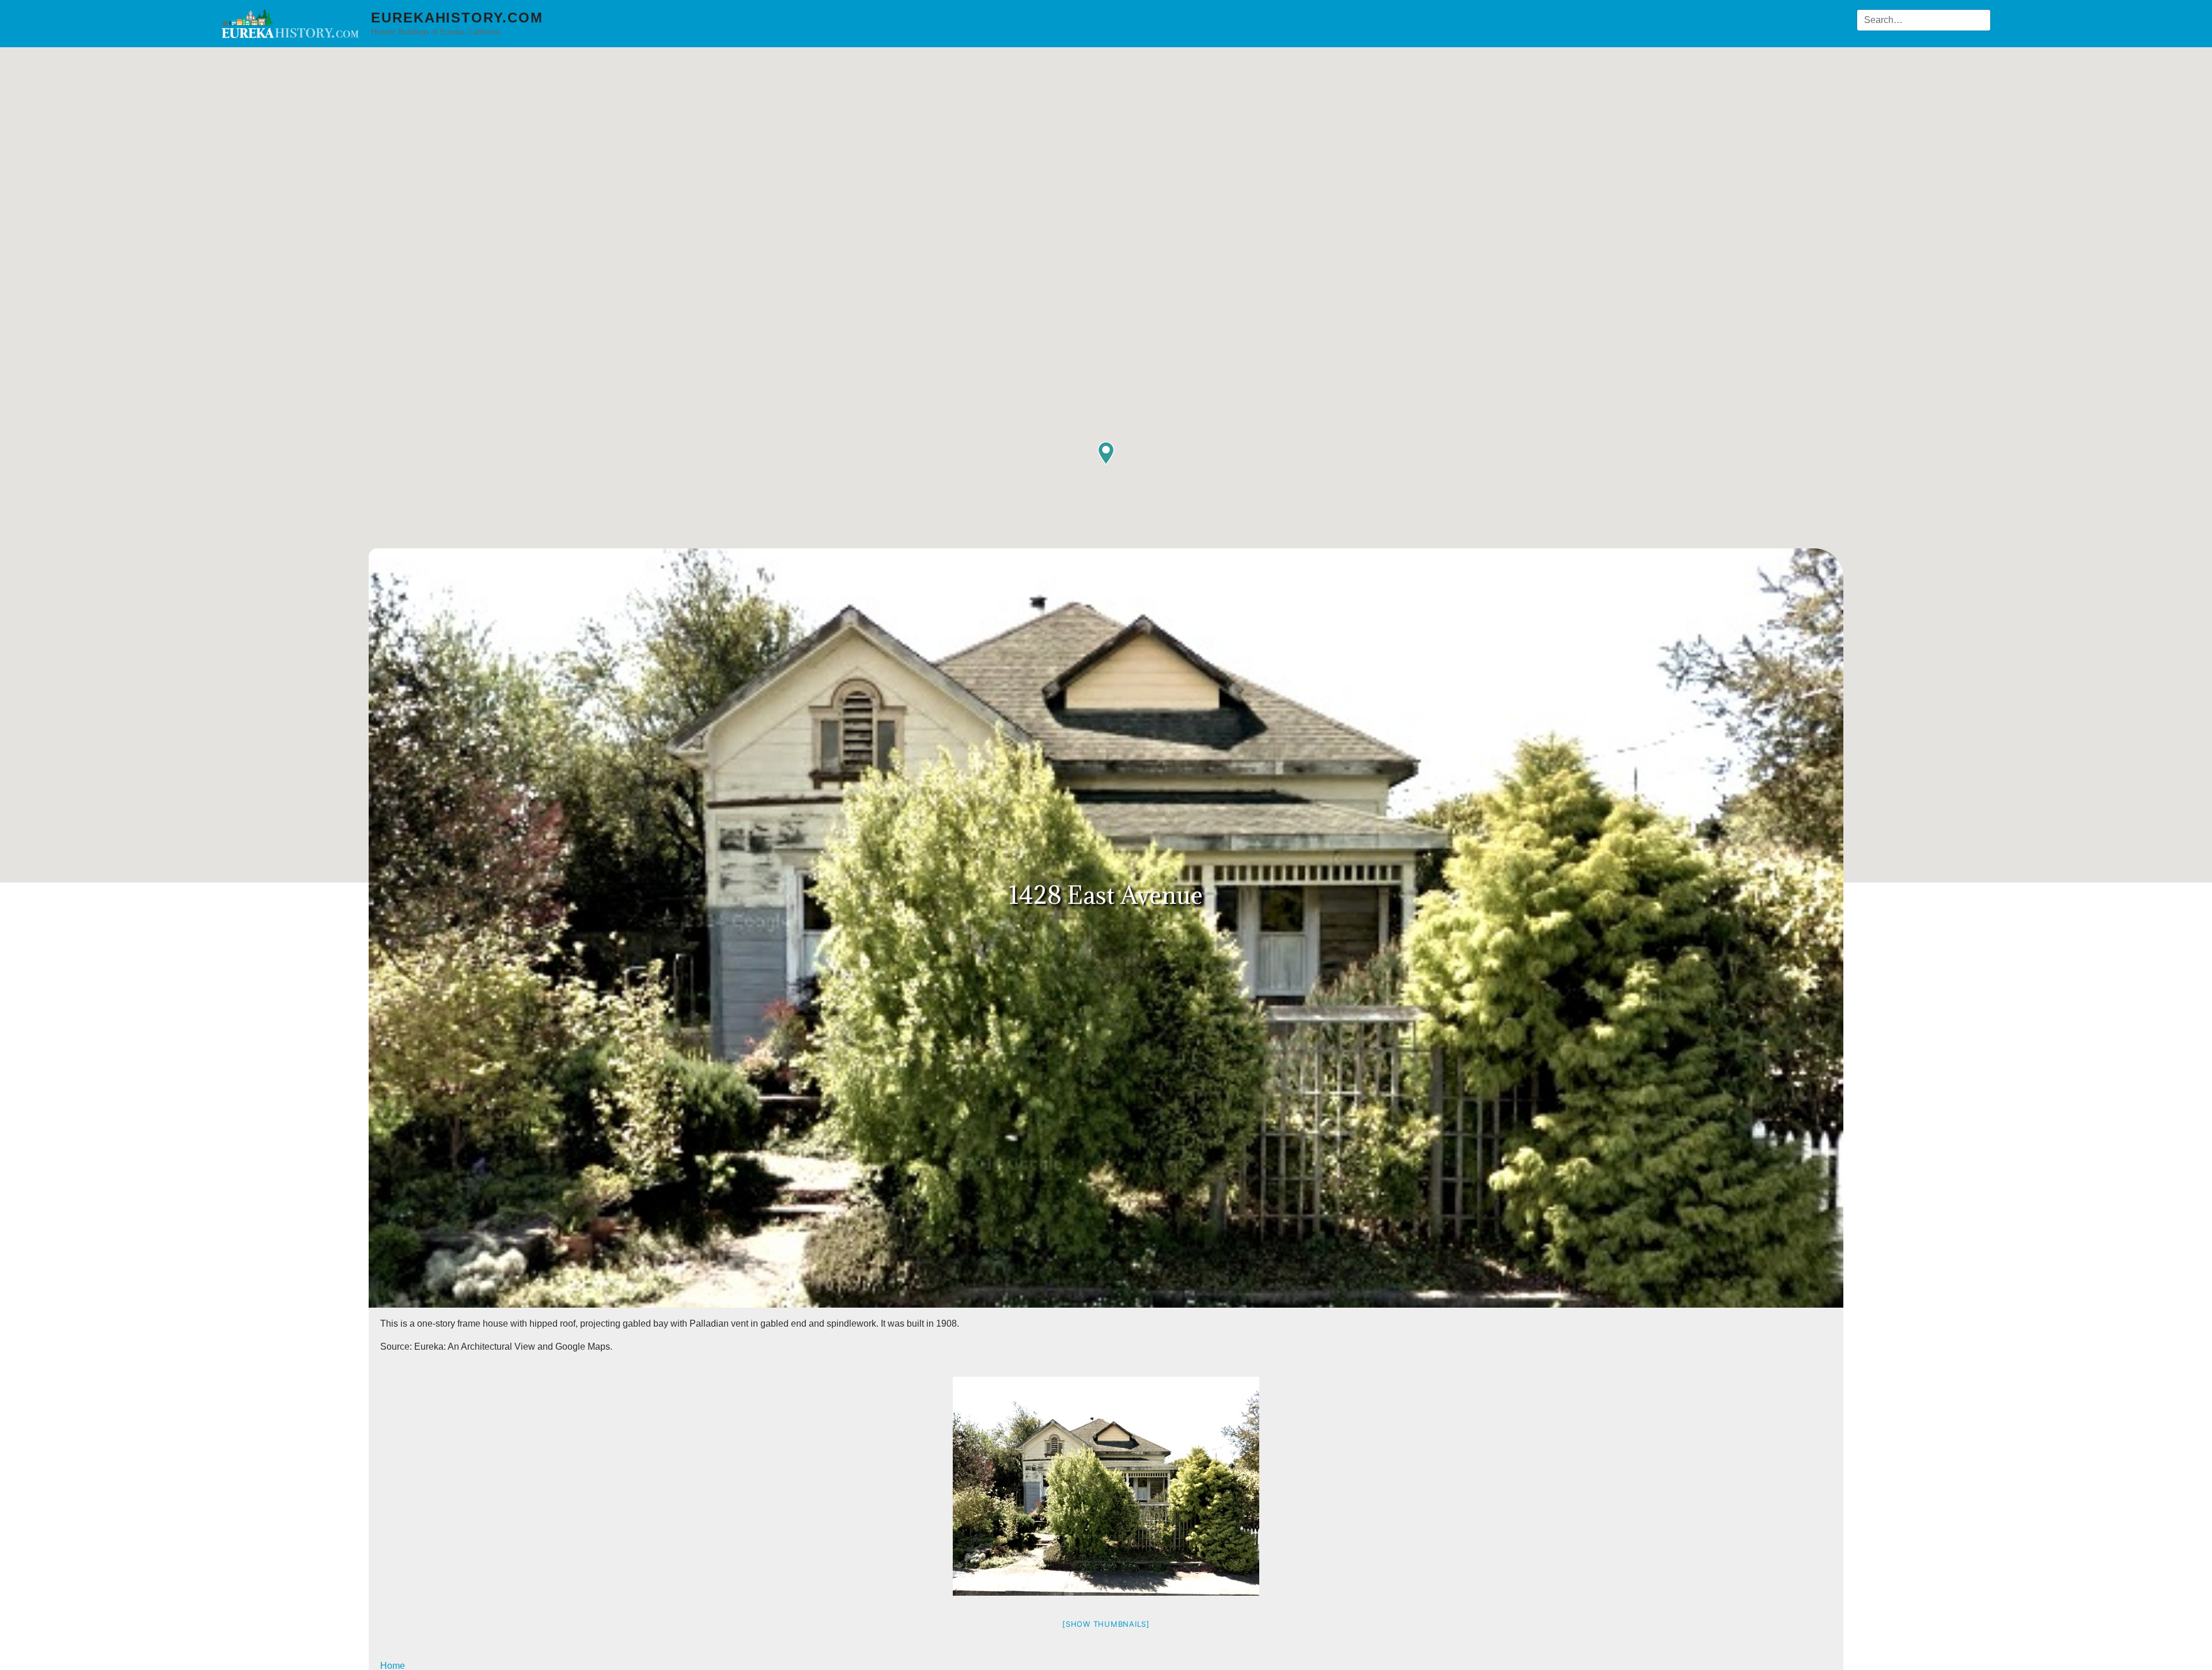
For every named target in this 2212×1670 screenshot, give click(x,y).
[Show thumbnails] (1106, 1624)
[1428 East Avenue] (1106, 1486)
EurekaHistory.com (457, 18)
